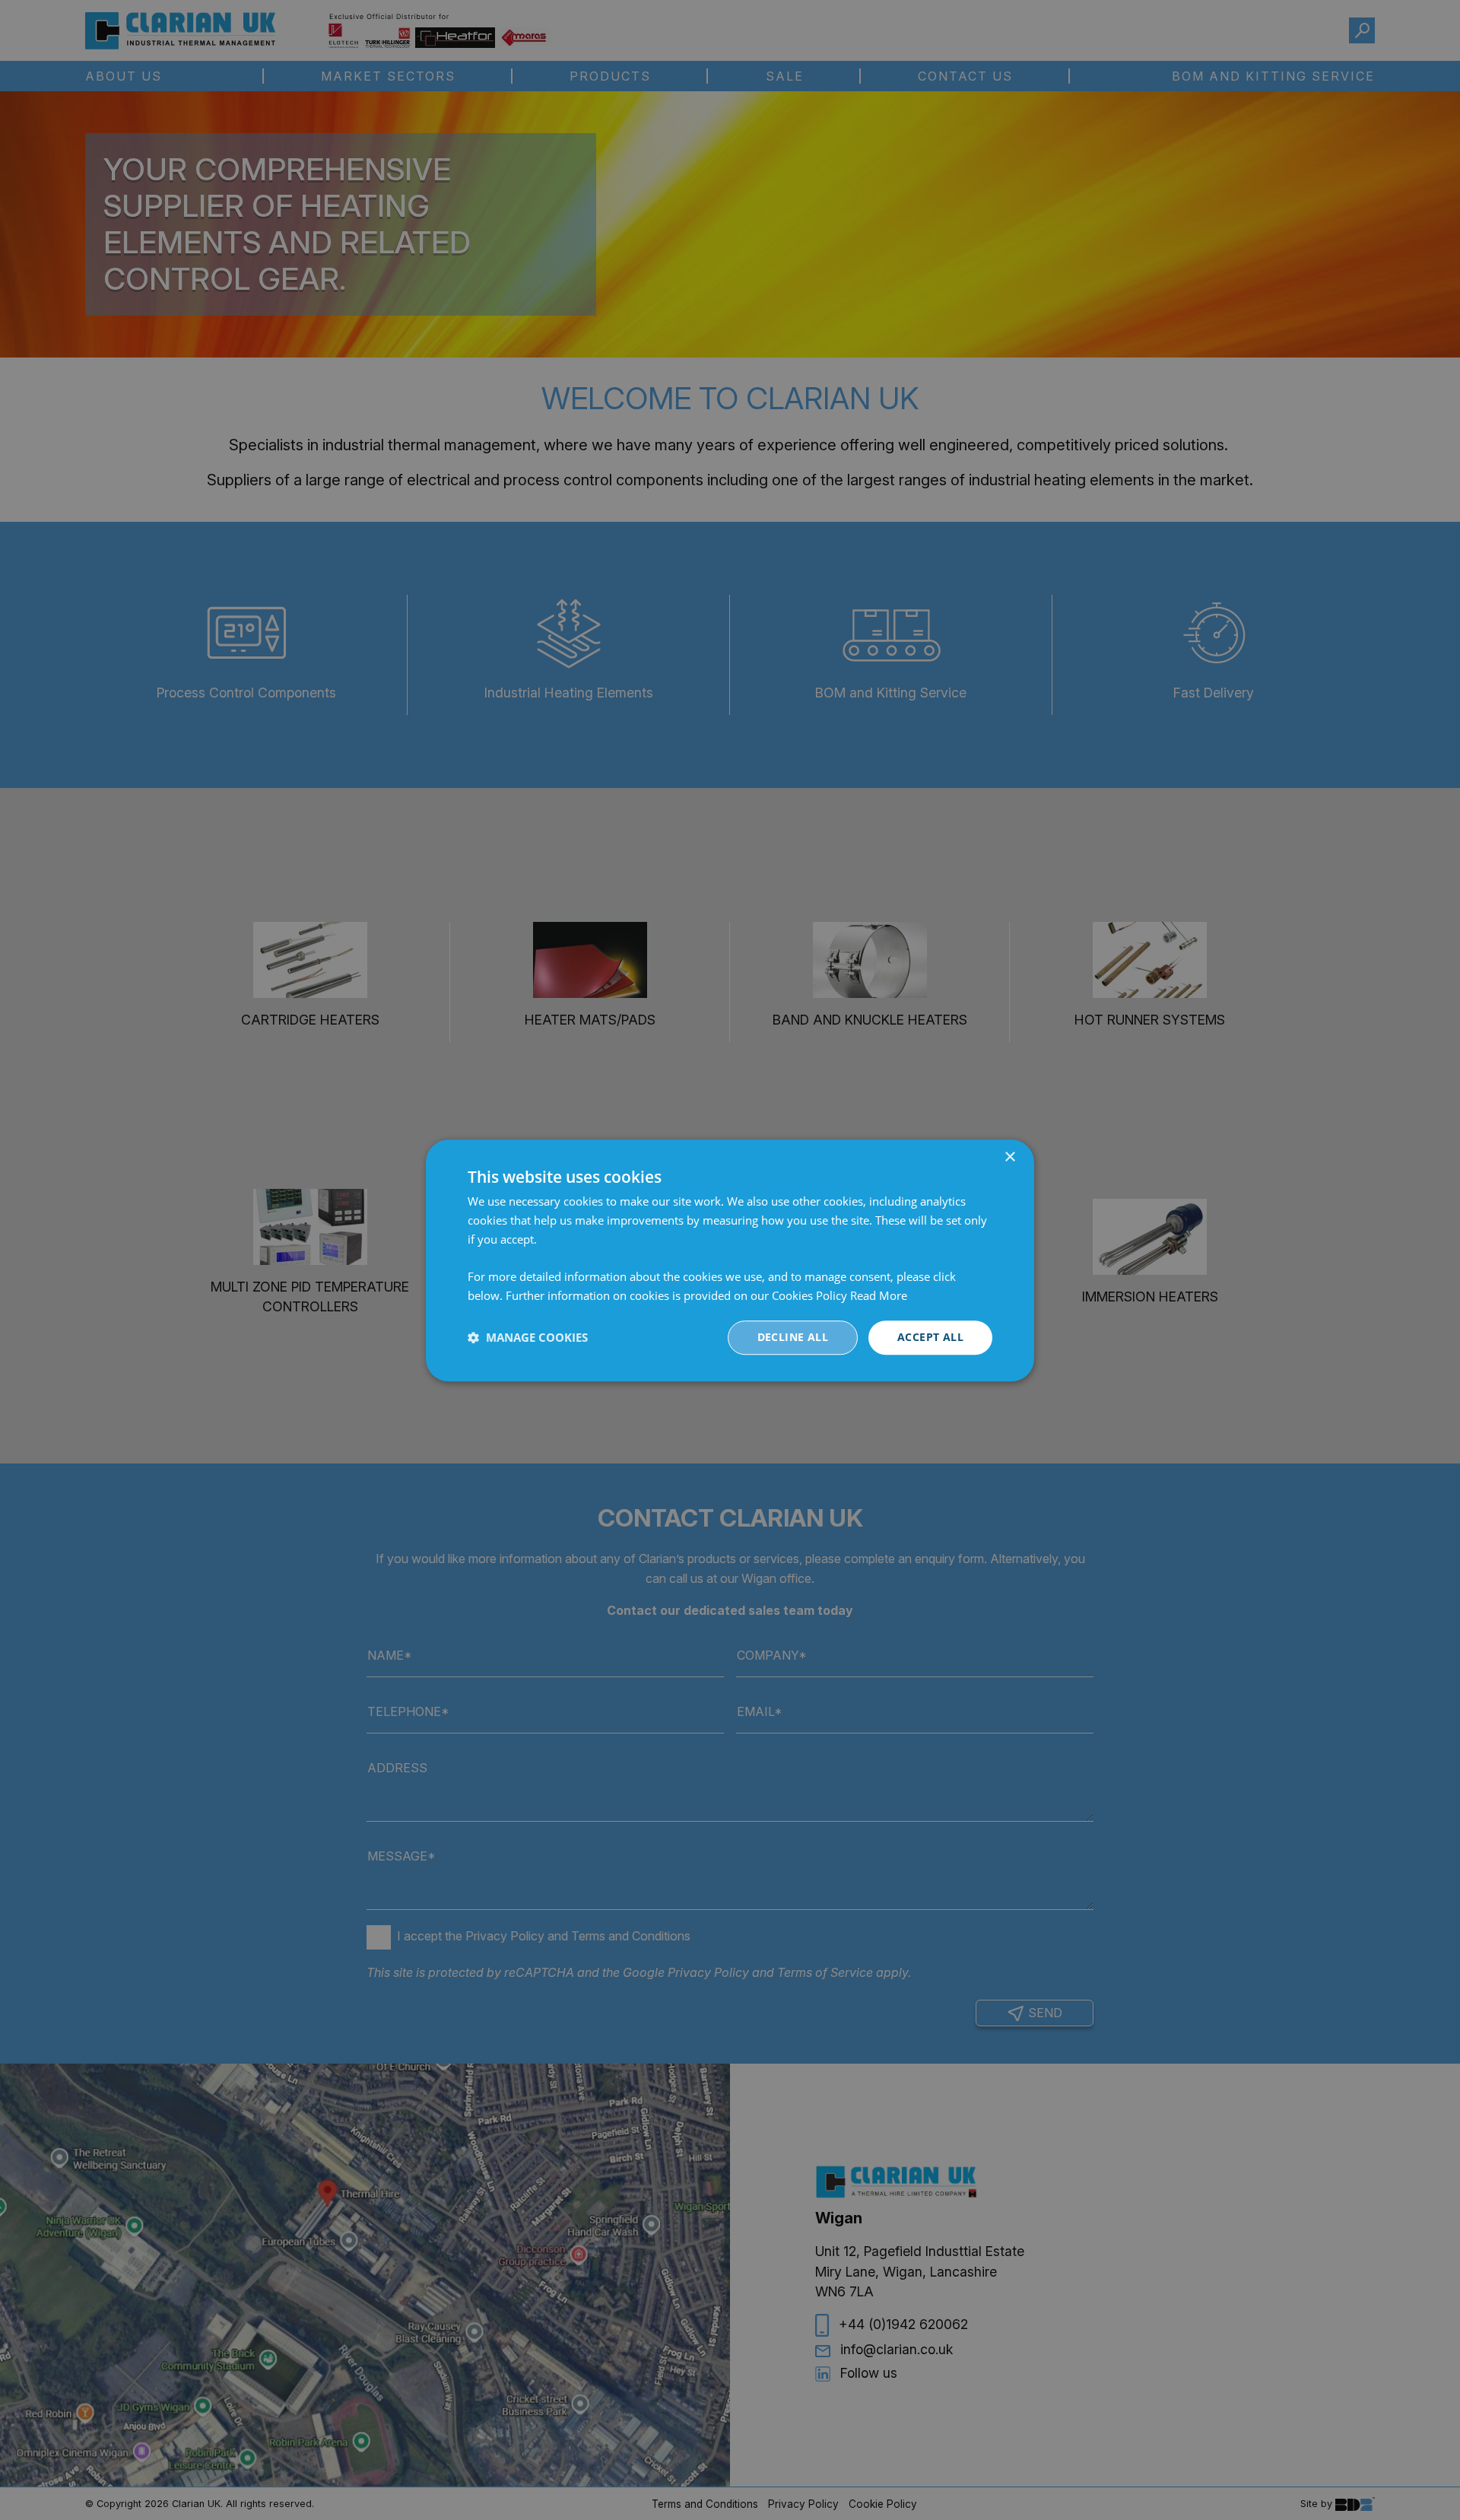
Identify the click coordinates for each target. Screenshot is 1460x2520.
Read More (879, 1295)
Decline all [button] (793, 1337)
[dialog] (730, 1260)
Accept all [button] (930, 1337)
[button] (528, 1337)
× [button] (1009, 1157)
